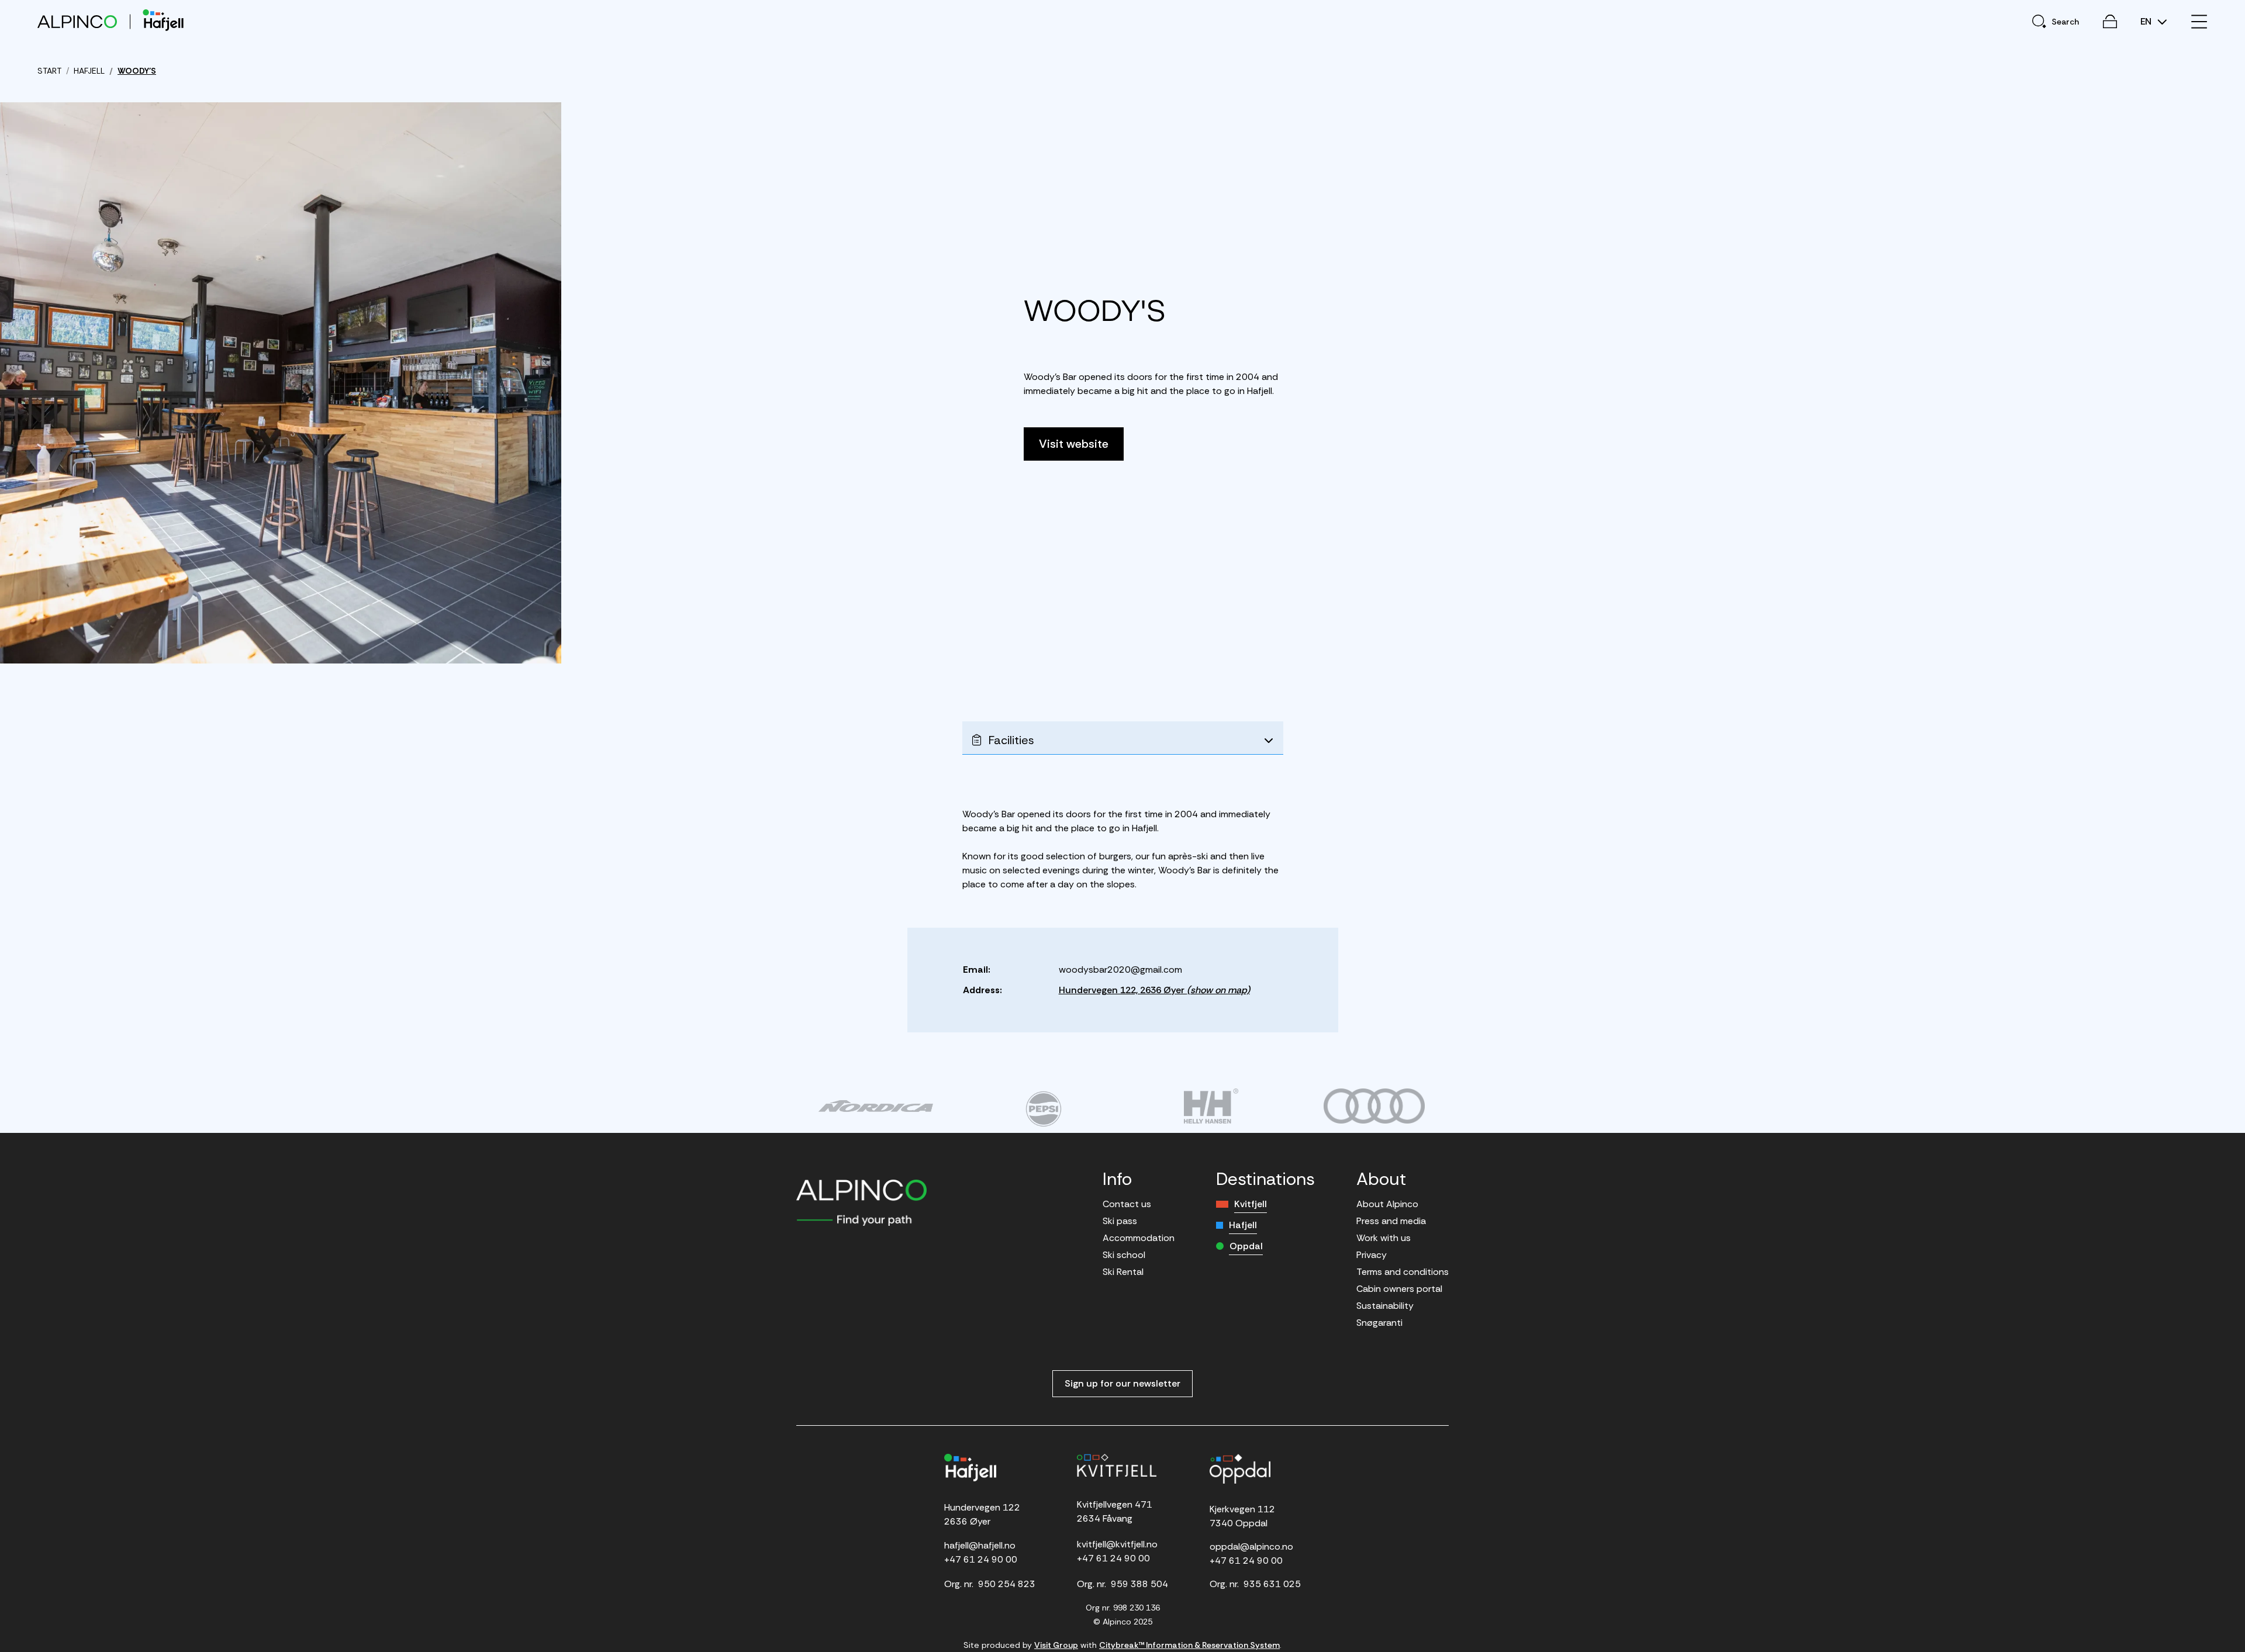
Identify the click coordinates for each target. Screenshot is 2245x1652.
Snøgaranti (1379, 1323)
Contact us (1127, 1204)
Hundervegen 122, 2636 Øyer (1154, 990)
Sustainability (1385, 1306)
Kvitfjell (1251, 1204)
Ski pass (1120, 1221)
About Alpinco (1387, 1204)
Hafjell (1243, 1225)
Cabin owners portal (1399, 1289)
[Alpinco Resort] (77, 21)
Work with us (1384, 1238)
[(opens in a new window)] (875, 1106)
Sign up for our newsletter (1122, 1383)
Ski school (1124, 1255)
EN (2147, 22)
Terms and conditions (1403, 1272)
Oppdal (1246, 1246)
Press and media (1391, 1221)
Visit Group (1056, 1645)
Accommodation (1139, 1238)
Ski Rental (1123, 1272)
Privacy (1372, 1255)
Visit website (1074, 444)
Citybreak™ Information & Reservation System (1189, 1645)
